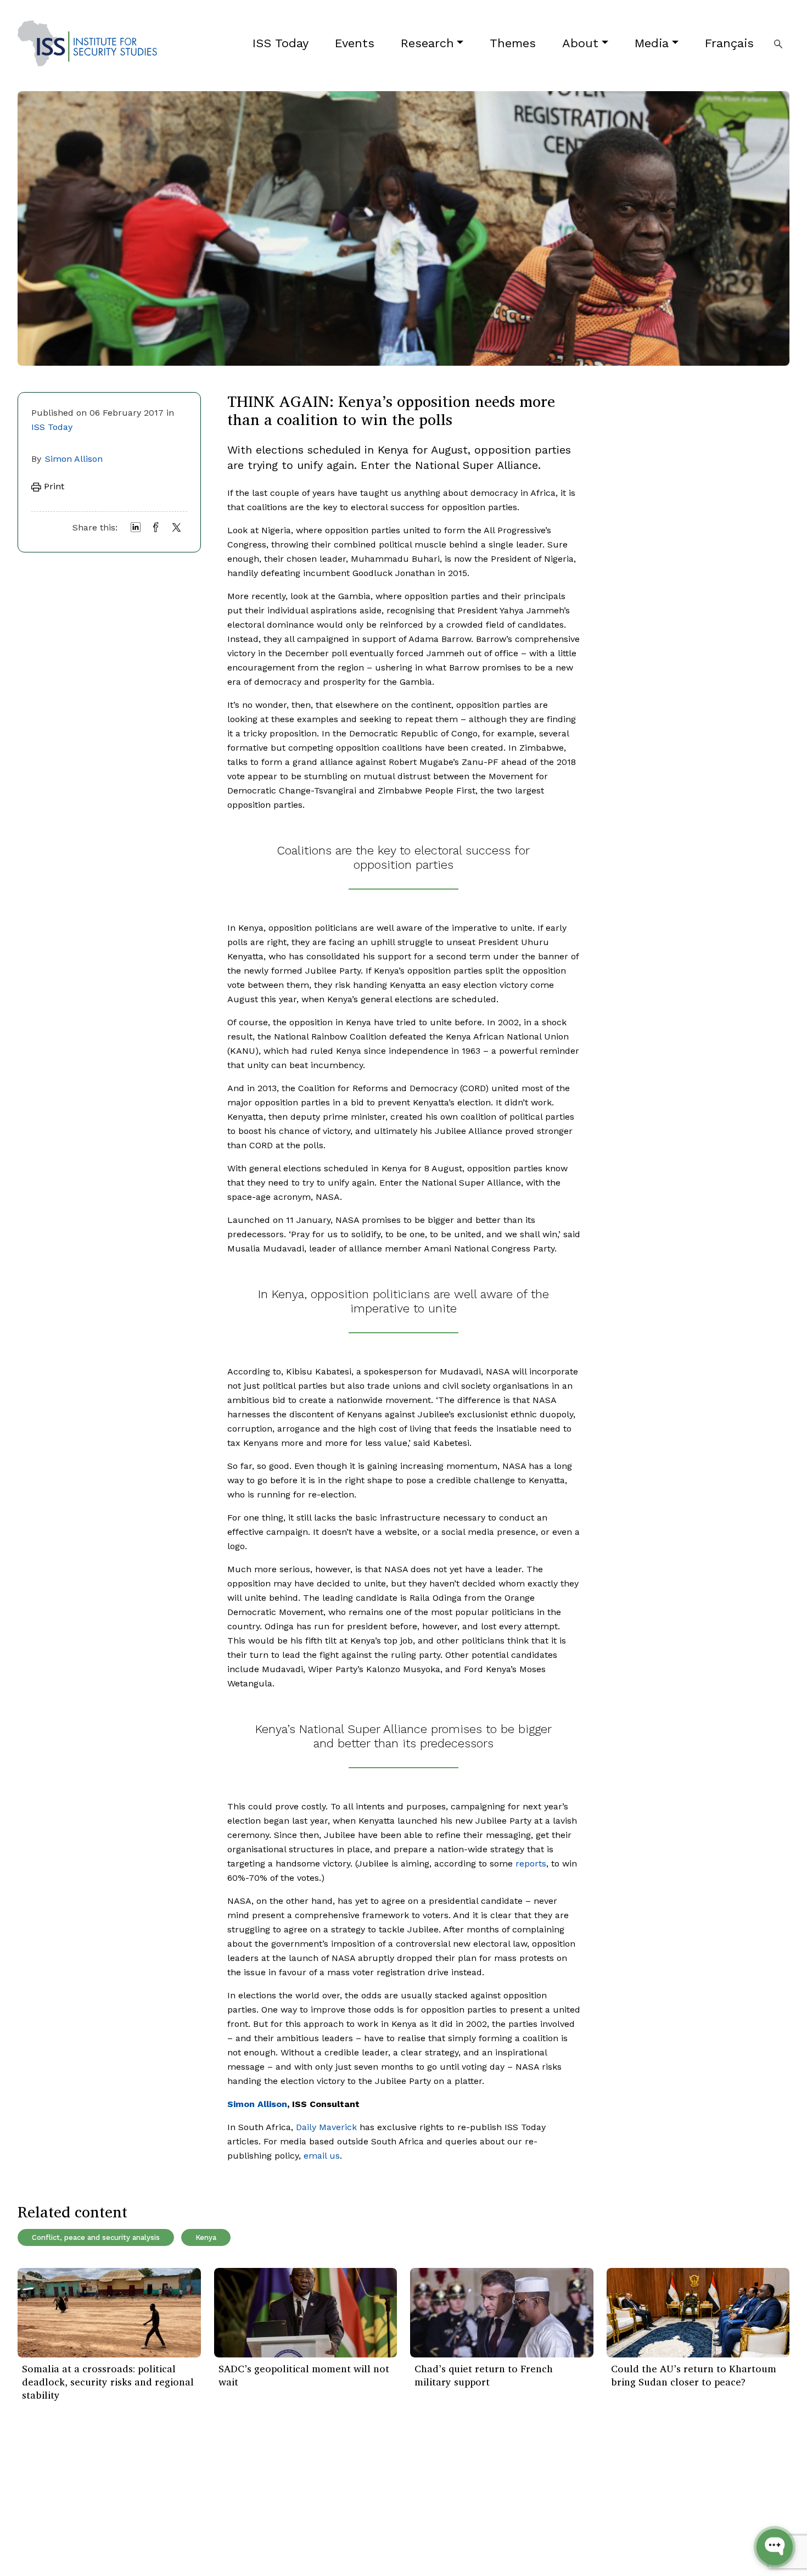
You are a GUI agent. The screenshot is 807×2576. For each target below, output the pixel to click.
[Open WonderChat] (775, 2547)
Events (355, 43)
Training (34, 2543)
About (580, 43)
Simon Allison (74, 459)
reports (531, 1863)
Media (652, 43)
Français (729, 43)
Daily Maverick (326, 2127)
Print (53, 486)
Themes (513, 43)
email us (322, 2156)
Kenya (206, 2237)
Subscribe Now (737, 2494)
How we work (176, 2494)
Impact (163, 2510)
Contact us (171, 2543)
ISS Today (281, 43)
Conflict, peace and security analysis (96, 2237)
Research (427, 43)
